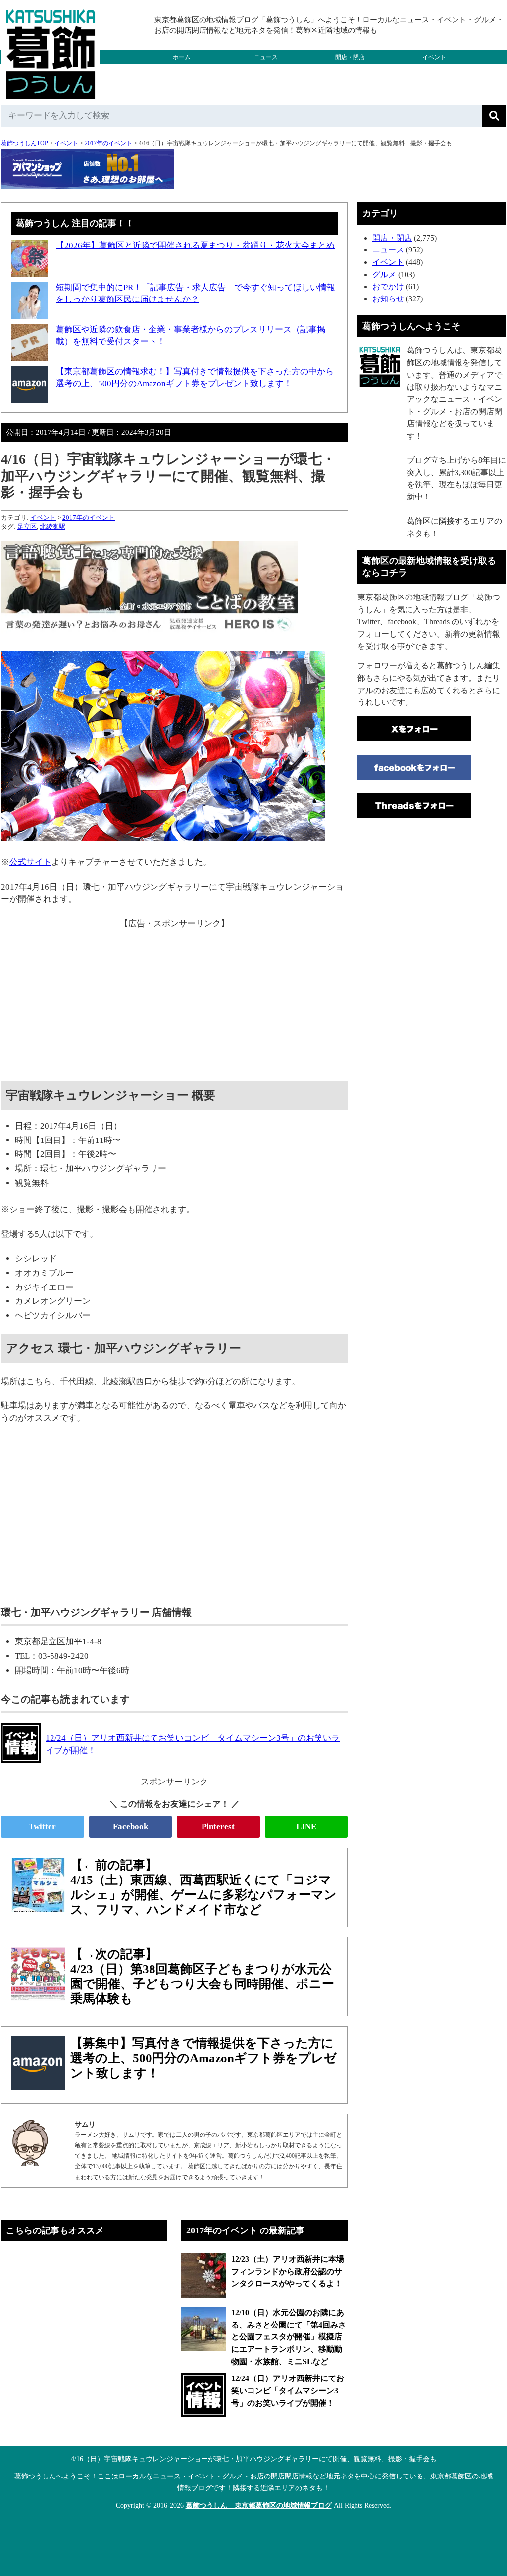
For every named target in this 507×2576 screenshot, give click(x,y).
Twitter (42, 1826)
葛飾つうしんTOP (25, 143)
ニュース (266, 57)
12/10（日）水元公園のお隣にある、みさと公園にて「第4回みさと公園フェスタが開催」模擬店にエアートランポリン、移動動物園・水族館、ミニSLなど (289, 2337)
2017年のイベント (108, 143)
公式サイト (30, 862)
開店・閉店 (350, 57)
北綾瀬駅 (52, 526)
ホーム (182, 57)
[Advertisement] (174, 999)
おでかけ (266, 72)
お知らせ (388, 299)
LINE (306, 1826)
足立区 (27, 526)
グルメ (182, 72)
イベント (434, 57)
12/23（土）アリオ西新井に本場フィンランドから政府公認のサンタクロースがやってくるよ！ (288, 2271)
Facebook (130, 1826)
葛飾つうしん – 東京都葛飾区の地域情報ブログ (259, 2505)
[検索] (494, 116)
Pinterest (218, 1826)
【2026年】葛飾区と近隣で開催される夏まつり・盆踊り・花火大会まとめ (195, 245)
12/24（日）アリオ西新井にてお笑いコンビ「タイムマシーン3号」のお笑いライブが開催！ (288, 2390)
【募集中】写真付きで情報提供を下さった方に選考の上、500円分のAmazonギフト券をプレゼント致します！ (203, 2058)
